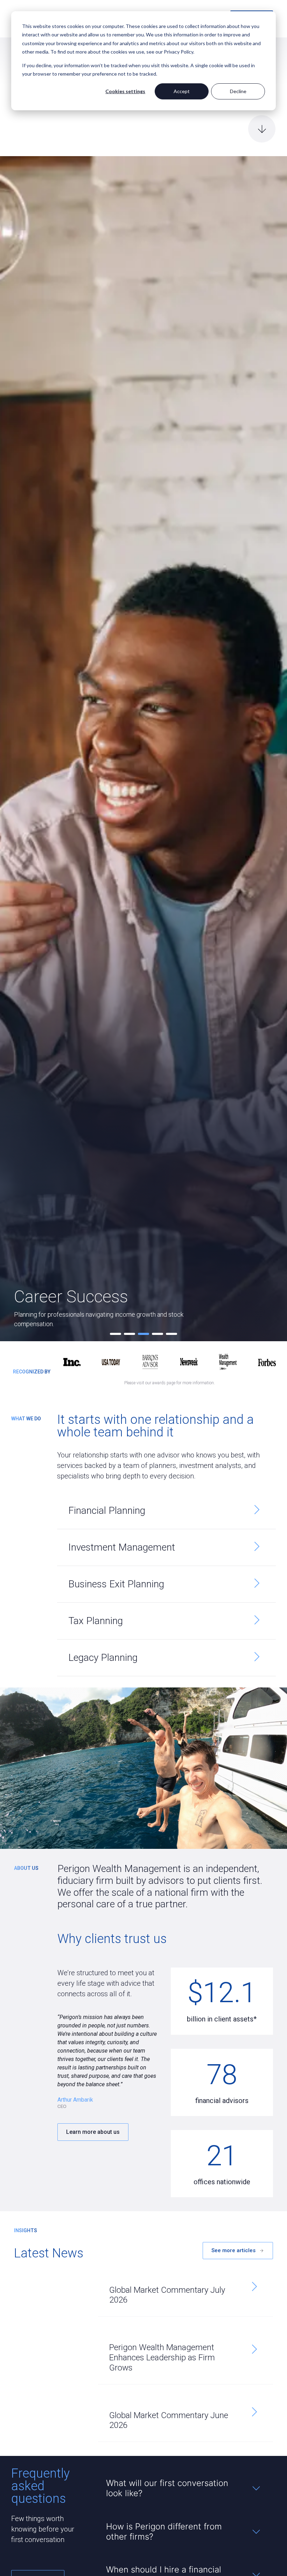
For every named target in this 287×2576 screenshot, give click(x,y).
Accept (182, 91)
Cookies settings (125, 91)
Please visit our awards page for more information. (170, 1383)
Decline (238, 91)
